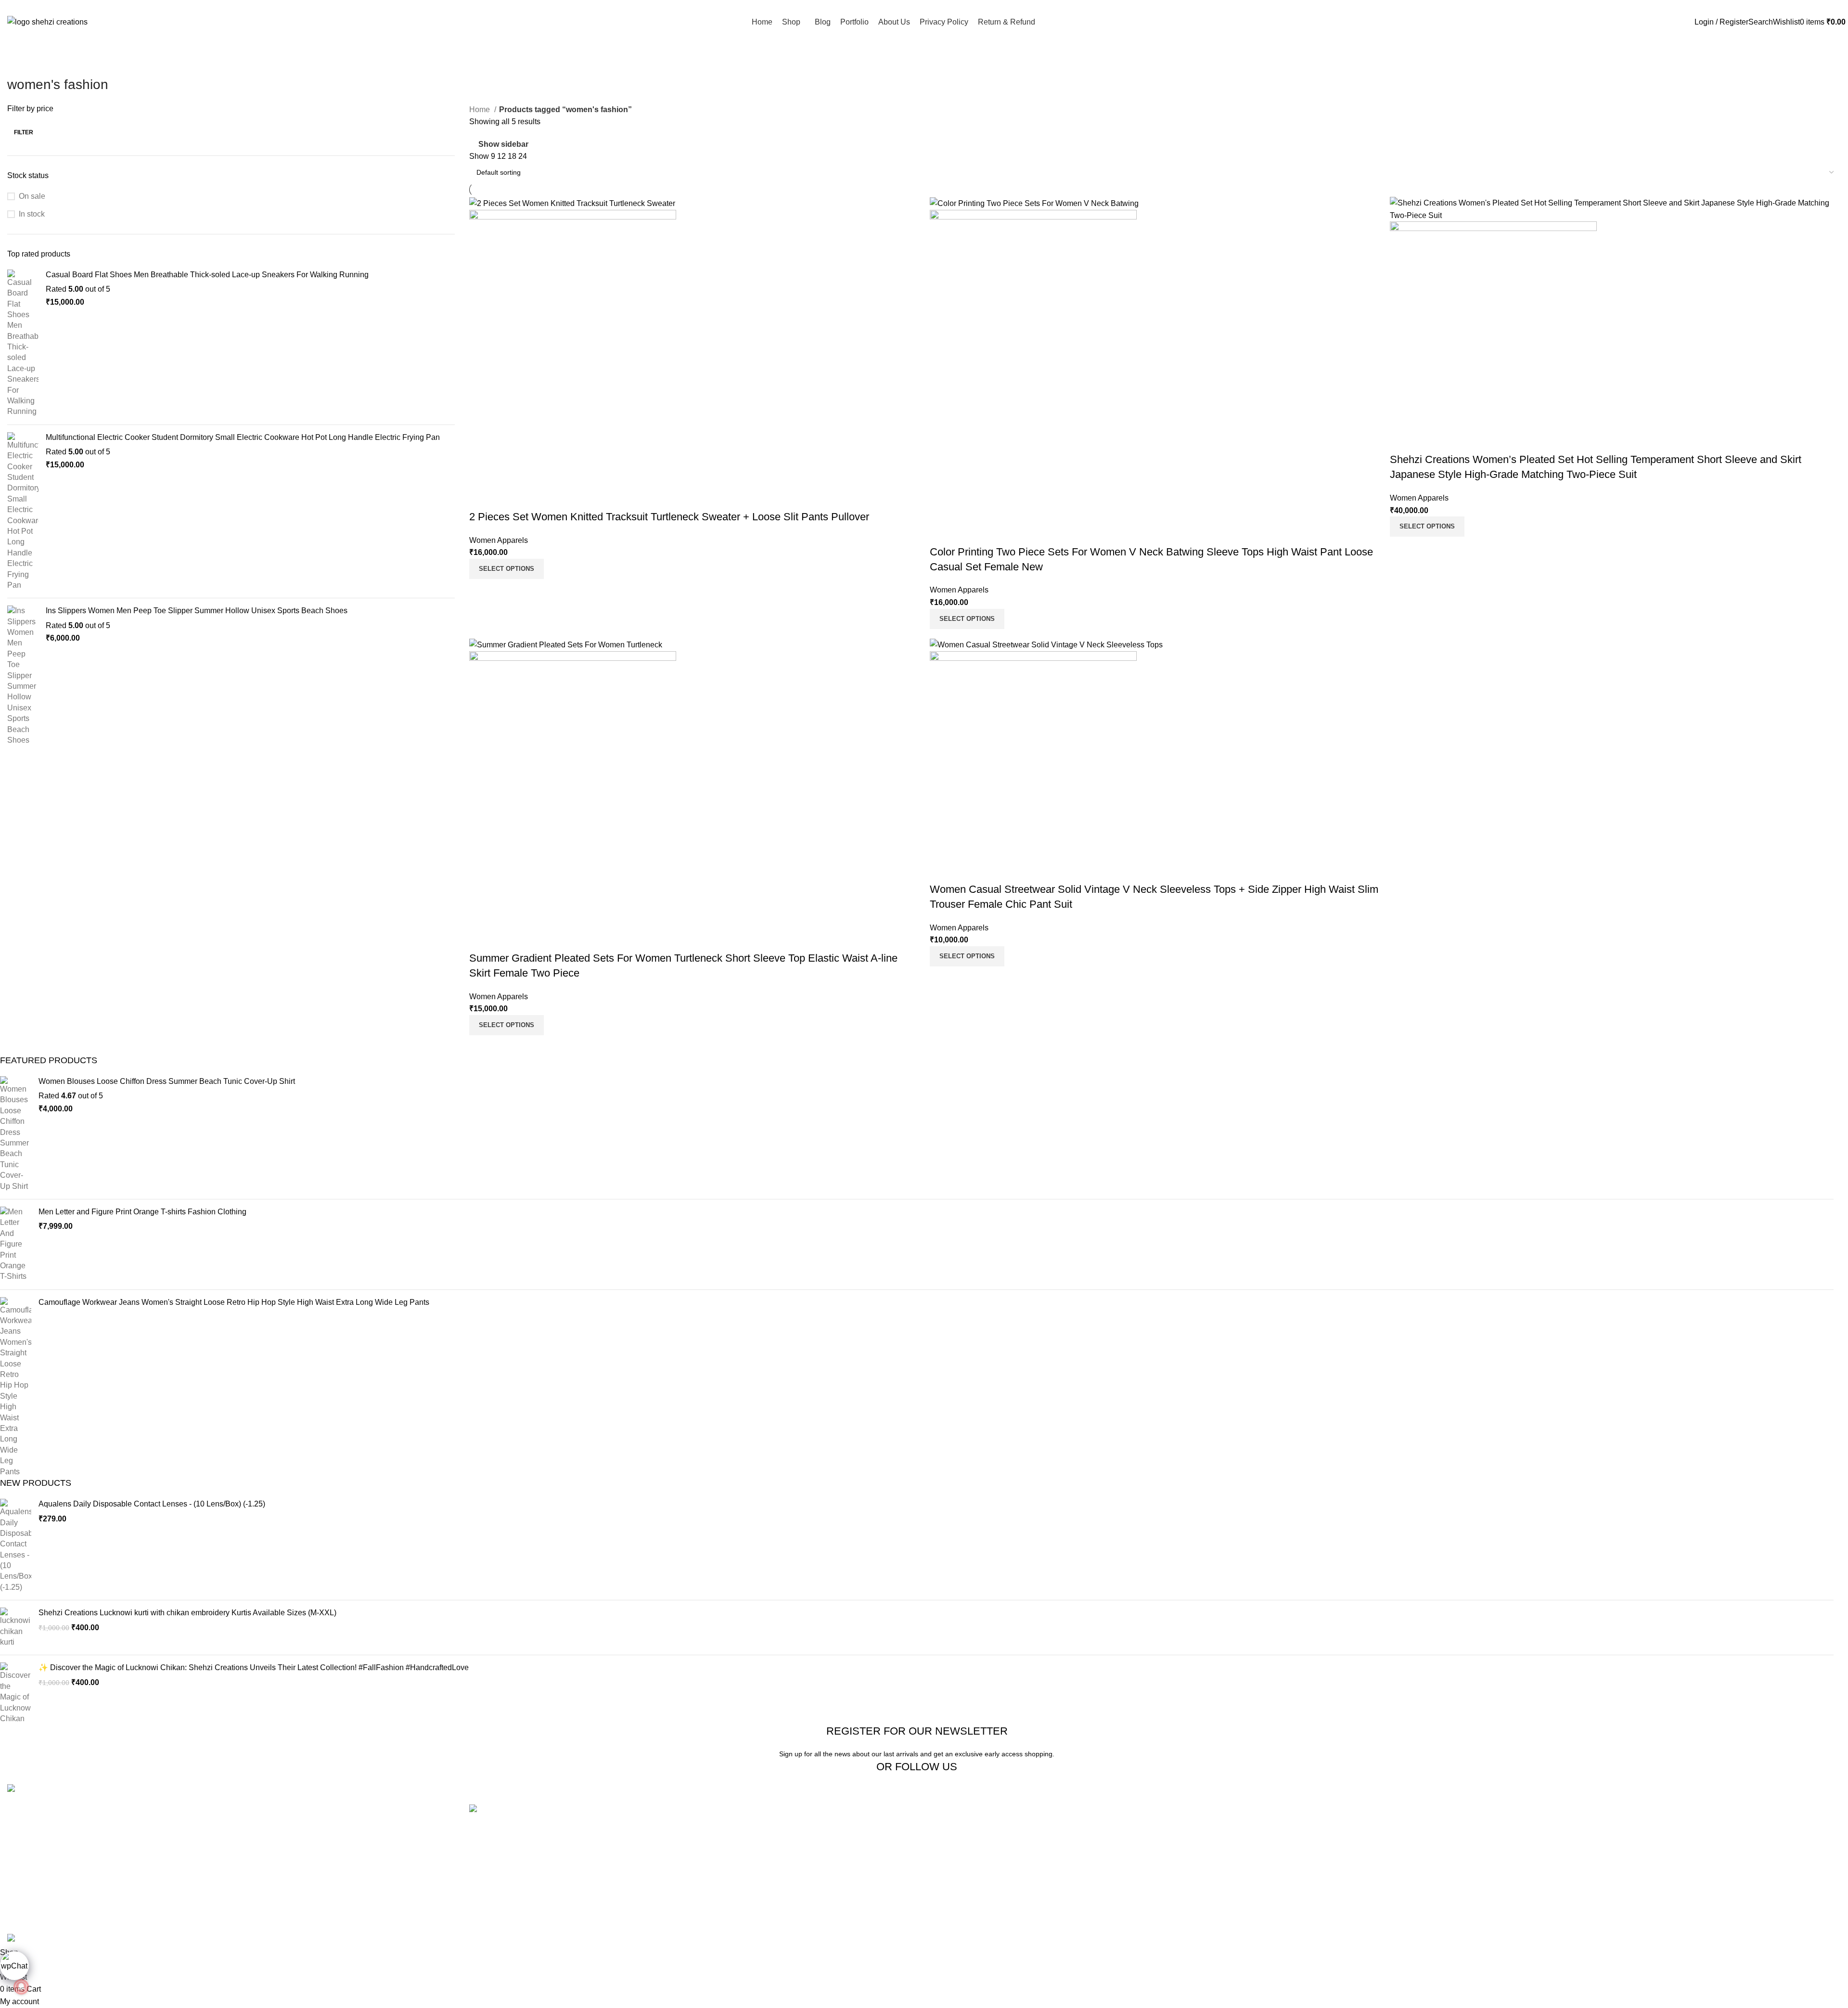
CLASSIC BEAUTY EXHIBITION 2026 (535, 1860)
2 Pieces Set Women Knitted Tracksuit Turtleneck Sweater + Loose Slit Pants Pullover (669, 517)
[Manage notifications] (21, 1987)
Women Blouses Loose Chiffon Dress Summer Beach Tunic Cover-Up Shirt (167, 1081)
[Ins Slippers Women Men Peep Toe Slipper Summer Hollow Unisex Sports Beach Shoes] (23, 676)
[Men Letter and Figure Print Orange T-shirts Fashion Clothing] (16, 1244)
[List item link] (231, 1826)
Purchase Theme (1577, 1899)
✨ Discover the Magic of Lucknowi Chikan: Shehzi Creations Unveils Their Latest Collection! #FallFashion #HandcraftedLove (254, 1667)
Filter (24, 132)
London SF (950, 1827)
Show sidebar (503, 144)
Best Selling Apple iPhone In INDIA (529, 1901)
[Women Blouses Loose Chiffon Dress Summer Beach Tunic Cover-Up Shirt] (16, 1134)
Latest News (1260, 1881)
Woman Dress (1572, 1846)
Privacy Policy (1264, 1809)
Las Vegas (949, 1899)
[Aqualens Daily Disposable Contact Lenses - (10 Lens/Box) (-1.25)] (16, 1546)
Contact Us (1258, 1863)
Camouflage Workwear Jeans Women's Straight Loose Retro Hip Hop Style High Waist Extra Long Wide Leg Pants (234, 1302)
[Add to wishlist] (533, 498)
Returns (1253, 1827)
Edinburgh (949, 1846)
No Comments (769, 1835)
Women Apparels (499, 540)
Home (481, 109)
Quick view (507, 498)
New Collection (1573, 1827)
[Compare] (481, 498)
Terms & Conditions (1273, 1846)
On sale (32, 196)
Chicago (946, 1881)
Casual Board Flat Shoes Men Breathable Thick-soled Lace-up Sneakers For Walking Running (207, 275)
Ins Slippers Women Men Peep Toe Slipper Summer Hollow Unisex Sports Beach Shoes (197, 611)
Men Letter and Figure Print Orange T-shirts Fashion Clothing (142, 1212)
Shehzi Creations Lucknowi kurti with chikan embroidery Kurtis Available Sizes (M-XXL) (187, 1613)
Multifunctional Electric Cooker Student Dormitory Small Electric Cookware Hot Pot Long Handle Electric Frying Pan (243, 437)
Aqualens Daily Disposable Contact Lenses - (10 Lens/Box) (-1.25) (152, 1504)
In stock (32, 214)
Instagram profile (1576, 1809)
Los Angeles (952, 1863)
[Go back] (19, 63)
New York (948, 1809)
